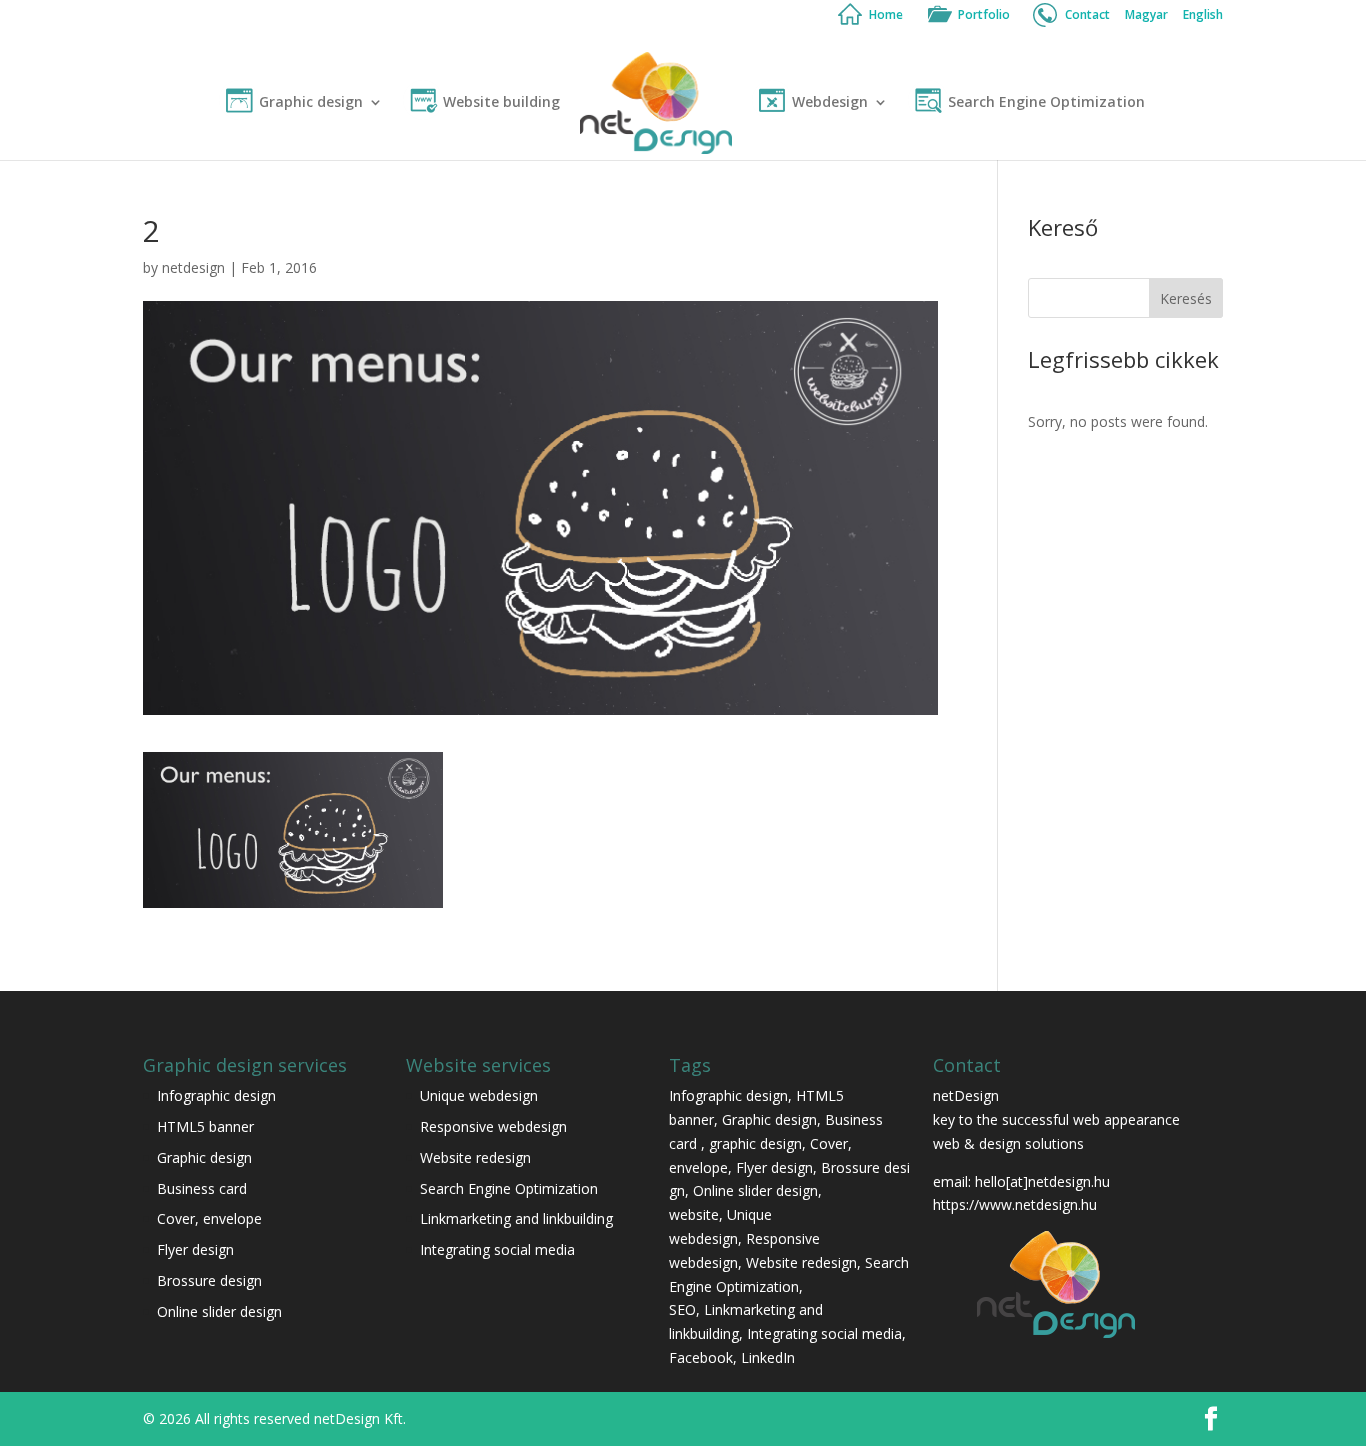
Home (886, 16)
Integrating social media (497, 1249)
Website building (501, 103)
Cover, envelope (211, 1218)
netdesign (193, 267)
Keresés (1186, 298)
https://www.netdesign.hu (1015, 1204)
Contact (1087, 16)
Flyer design (195, 1249)
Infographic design (216, 1095)
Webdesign (830, 103)
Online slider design (219, 1311)
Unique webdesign (479, 1095)
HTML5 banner (205, 1126)
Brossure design (209, 1280)
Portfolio (984, 16)
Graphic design (311, 103)
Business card (202, 1188)
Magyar (1146, 16)
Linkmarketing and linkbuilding (516, 1218)
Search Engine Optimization (1046, 103)
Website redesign (475, 1157)
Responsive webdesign (493, 1126)
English (1203, 16)
